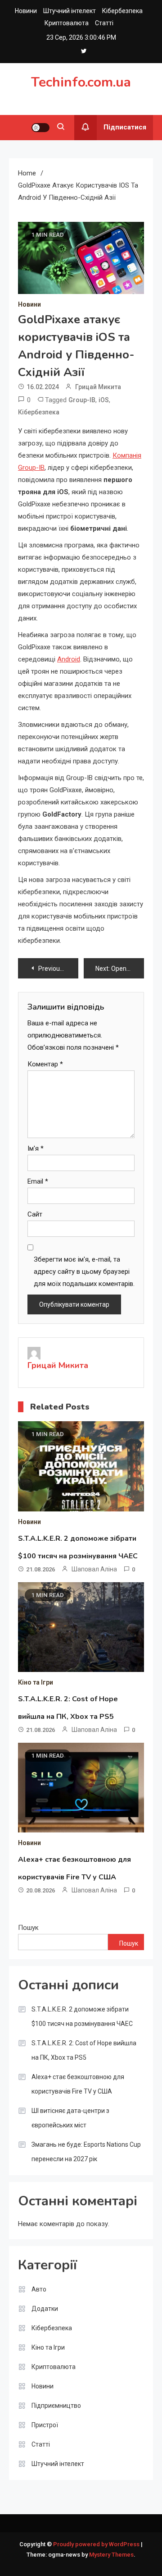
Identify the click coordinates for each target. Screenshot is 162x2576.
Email (38, 1181)
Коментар (45, 1064)
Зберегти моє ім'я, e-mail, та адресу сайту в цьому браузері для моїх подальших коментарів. (84, 1272)
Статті (104, 23)
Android (69, 659)
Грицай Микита (98, 387)
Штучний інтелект (70, 11)
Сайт (35, 1214)
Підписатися (125, 127)
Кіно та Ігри (36, 1682)
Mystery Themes (111, 2555)
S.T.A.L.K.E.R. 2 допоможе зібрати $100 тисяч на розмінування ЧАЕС (82, 2016)
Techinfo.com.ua (81, 82)
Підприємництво (56, 2406)
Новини (26, 11)
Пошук (28, 1928)
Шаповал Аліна (94, 1569)
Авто (39, 2289)
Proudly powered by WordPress (97, 2544)
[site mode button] (40, 128)
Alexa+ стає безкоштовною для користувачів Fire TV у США (78, 2084)
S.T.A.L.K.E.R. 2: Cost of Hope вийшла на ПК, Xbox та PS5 (84, 2050)
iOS (104, 400)
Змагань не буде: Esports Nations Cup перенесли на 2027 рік (86, 2152)
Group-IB (82, 400)
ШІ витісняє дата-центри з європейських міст (70, 2118)
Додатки (45, 2309)
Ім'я (36, 1148)
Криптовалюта (67, 23)
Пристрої (45, 2425)
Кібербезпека (122, 11)
